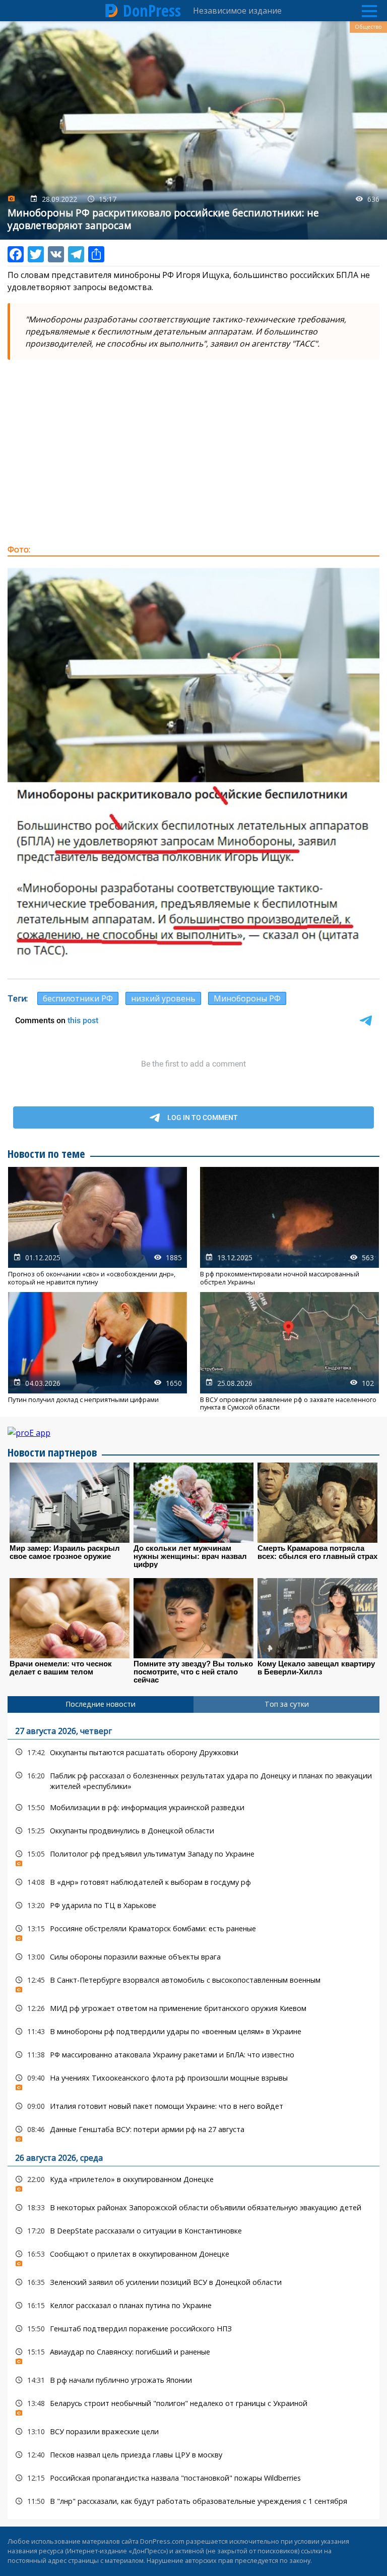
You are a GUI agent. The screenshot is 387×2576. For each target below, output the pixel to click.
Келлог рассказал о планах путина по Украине (193, 2305)
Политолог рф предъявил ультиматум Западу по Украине (193, 1856)
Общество (368, 27)
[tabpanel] (193, 2116)
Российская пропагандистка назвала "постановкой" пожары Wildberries (193, 2478)
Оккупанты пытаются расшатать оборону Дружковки (193, 1752)
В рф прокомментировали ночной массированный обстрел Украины (289, 1226)
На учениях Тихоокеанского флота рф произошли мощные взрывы (193, 2080)
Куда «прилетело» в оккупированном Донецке (193, 2182)
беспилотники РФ (78, 998)
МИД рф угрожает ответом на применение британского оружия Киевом (193, 2008)
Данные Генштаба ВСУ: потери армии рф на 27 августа (193, 2132)
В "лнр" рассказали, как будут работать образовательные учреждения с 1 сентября (193, 2501)
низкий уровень (163, 998)
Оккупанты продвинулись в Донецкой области (193, 1831)
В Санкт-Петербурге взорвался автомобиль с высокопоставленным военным (193, 1982)
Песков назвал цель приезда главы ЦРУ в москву (193, 2455)
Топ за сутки (287, 1704)
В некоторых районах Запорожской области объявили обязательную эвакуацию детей (193, 2207)
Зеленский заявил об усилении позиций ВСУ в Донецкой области (193, 2282)
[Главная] (112, 11)
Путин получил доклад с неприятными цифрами (98, 1352)
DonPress (152, 11)
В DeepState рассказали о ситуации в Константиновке (193, 2231)
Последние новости (101, 1704)
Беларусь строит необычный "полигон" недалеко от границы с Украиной (193, 2406)
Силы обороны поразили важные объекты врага (193, 1957)
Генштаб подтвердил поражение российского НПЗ (193, 2329)
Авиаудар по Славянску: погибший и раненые (193, 2354)
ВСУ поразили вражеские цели (193, 2431)
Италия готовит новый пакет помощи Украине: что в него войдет (193, 2106)
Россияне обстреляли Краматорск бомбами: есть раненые (193, 1931)
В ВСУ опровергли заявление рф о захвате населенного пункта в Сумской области (289, 1352)
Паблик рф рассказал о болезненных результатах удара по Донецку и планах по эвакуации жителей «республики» (193, 1780)
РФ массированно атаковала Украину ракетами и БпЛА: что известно (193, 2055)
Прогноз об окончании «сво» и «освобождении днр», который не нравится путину (98, 1226)
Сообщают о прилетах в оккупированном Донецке (193, 2256)
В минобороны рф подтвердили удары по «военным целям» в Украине (193, 2031)
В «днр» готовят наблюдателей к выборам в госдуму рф (193, 1882)
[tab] (101, 1704)
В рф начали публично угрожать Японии (193, 2380)
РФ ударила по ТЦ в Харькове (193, 1905)
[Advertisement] (193, 463)
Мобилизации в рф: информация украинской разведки (193, 1807)
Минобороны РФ (247, 998)
